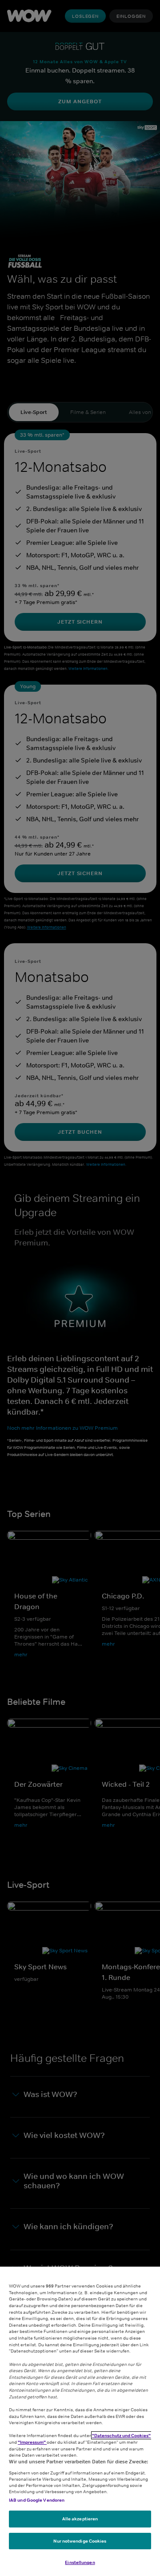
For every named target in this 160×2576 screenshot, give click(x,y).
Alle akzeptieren (80, 2519)
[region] (80, 2421)
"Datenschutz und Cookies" (121, 2435)
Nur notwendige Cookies (80, 2541)
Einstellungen (80, 2562)
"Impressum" (32, 2442)
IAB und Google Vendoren (37, 2500)
